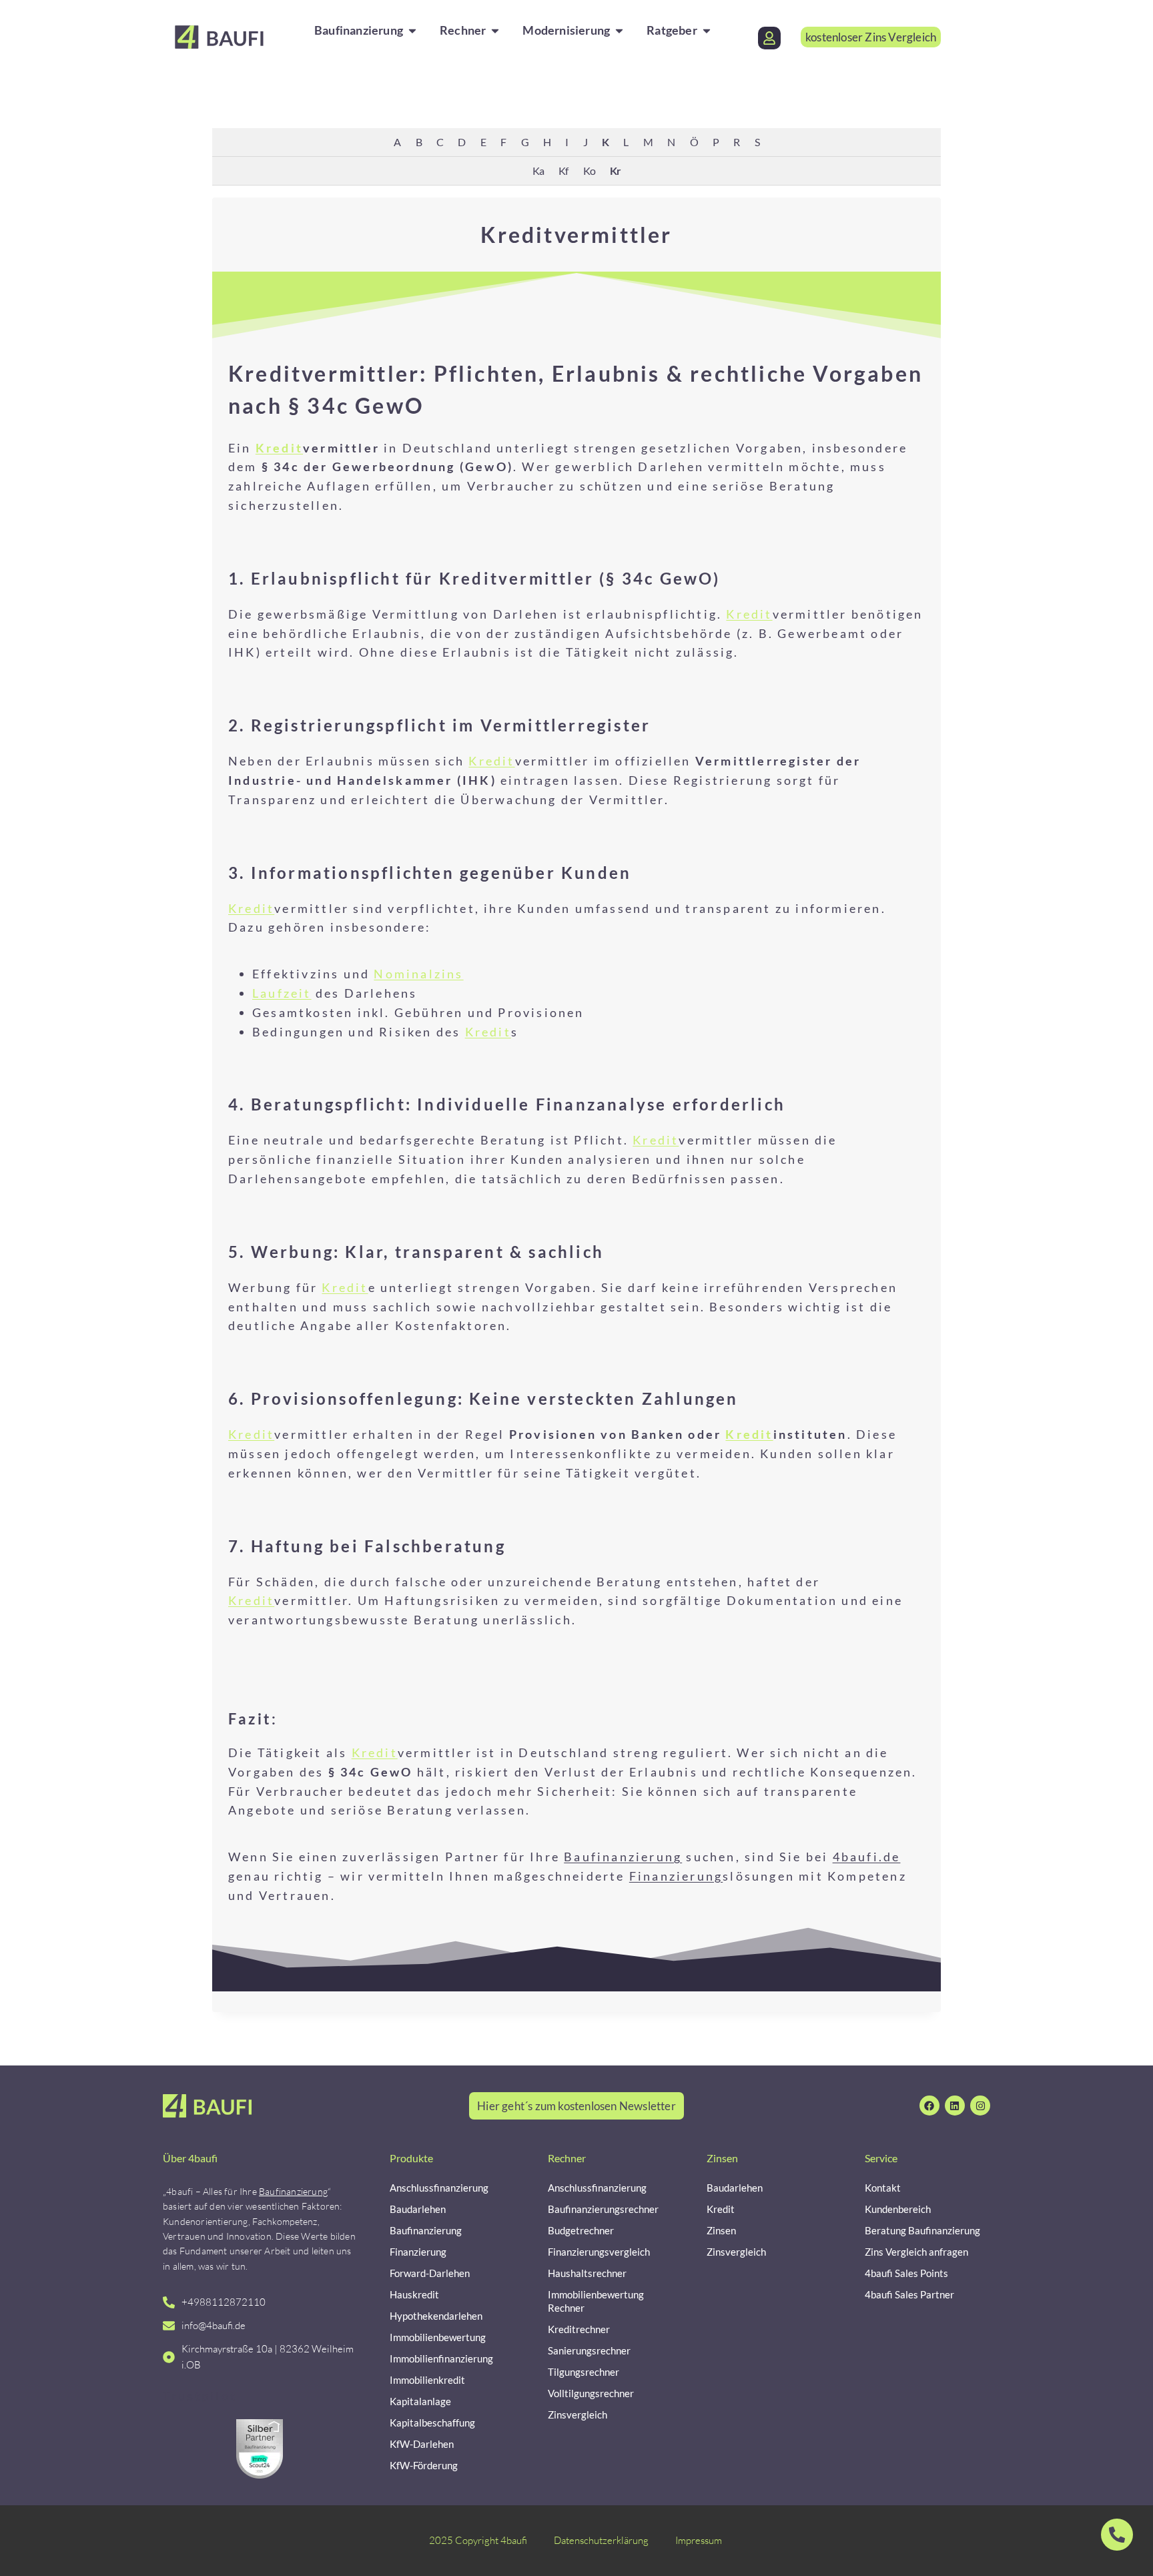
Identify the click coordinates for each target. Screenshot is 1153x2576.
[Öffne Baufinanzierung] (412, 30)
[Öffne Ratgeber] (707, 30)
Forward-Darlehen (430, 2273)
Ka (538, 171)
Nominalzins (418, 974)
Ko (589, 171)
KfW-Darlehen (422, 2444)
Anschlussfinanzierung (439, 2188)
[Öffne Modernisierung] (619, 30)
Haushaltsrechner (587, 2273)
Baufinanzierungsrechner (603, 2209)
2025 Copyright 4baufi (478, 2540)
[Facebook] (929, 2106)
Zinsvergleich (578, 2414)
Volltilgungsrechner (591, 2393)
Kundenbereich (898, 2209)
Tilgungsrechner (584, 2372)
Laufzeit (282, 993)
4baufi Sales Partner (909, 2294)
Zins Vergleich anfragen (916, 2252)
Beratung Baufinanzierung (922, 2230)
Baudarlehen (418, 2209)
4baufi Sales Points (906, 2273)
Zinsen (721, 2230)
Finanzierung (676, 1876)
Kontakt (883, 2188)
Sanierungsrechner (589, 2350)
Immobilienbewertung (438, 2337)
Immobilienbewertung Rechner (596, 2301)
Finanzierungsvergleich (599, 2252)
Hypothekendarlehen (436, 2316)
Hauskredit (414, 2294)
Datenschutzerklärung (601, 2540)
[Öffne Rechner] (495, 30)
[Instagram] (980, 2106)
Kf (563, 171)
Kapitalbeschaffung (432, 2423)
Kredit (279, 448)
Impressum (699, 2540)
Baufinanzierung (623, 1857)
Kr (615, 171)
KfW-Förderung (424, 2465)
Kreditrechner (579, 2329)
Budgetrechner (581, 2230)
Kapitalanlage (420, 2401)
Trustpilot (200, 2396)
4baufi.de (867, 1857)
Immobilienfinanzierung (441, 2358)
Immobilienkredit (427, 2380)
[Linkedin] (955, 2106)
